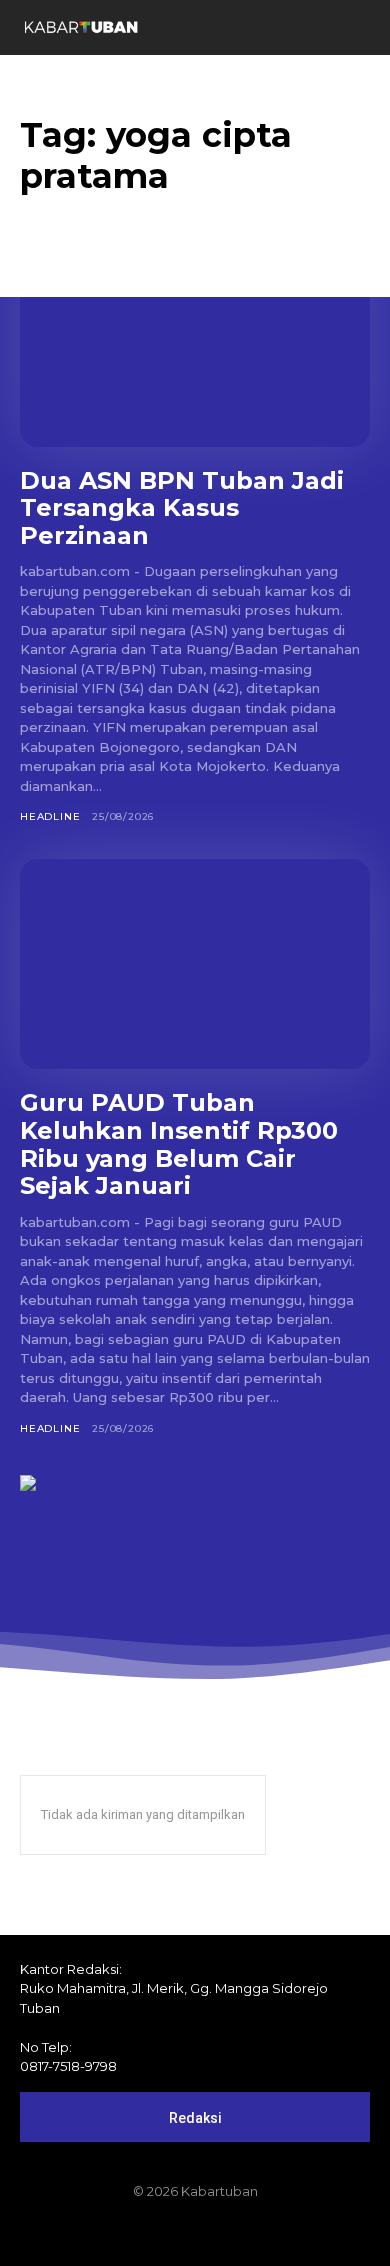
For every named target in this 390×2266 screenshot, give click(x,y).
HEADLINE (50, 816)
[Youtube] (263, 2233)
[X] (229, 2233)
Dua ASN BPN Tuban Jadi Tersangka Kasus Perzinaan (182, 508)
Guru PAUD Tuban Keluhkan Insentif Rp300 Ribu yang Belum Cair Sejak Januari (179, 1144)
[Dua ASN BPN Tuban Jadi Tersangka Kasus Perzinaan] (195, 342)
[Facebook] (127, 2233)
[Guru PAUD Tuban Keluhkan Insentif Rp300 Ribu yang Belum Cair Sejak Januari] (195, 964)
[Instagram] (161, 2233)
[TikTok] (195, 2233)
